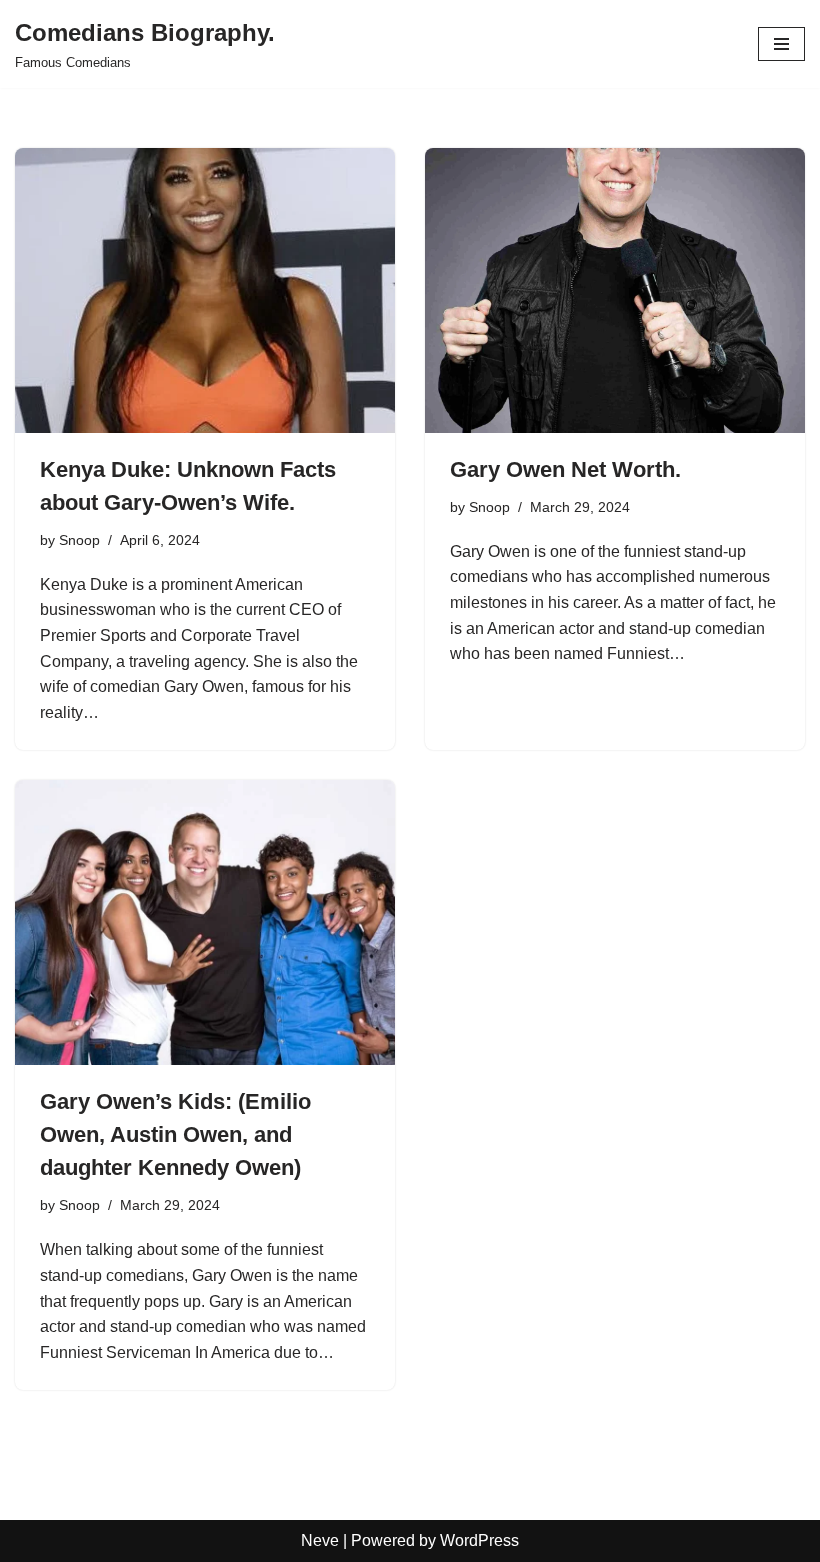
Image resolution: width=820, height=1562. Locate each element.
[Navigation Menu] (781, 44)
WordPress (479, 1540)
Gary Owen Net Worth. (565, 469)
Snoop (79, 540)
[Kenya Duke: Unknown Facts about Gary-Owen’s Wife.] (205, 290)
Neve (320, 1540)
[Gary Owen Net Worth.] (615, 290)
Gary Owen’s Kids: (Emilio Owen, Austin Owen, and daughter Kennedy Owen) (175, 1134)
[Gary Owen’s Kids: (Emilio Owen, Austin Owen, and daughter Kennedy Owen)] (205, 922)
